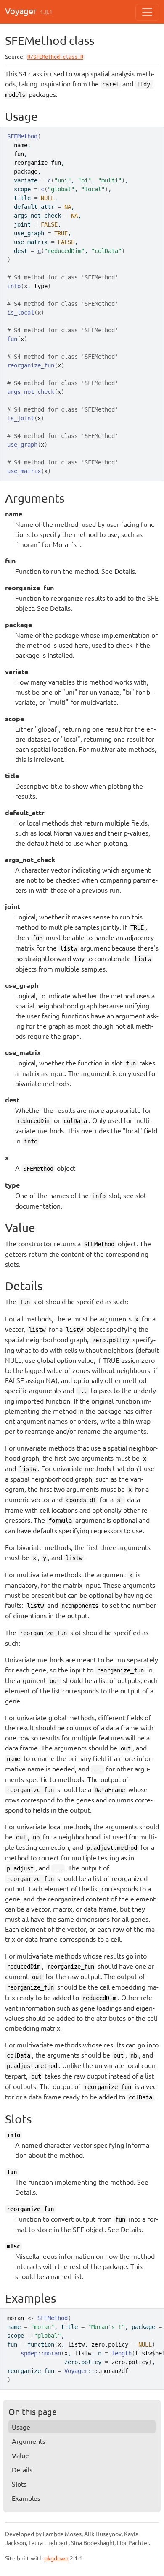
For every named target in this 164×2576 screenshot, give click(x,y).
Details (22, 2469)
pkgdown (56, 2558)
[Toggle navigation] (147, 12)
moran (53, 2353)
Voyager (21, 11)
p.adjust (20, 1868)
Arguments (29, 2441)
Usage (21, 2427)
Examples (26, 2498)
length (122, 2353)
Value (20, 2455)
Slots (19, 2484)
